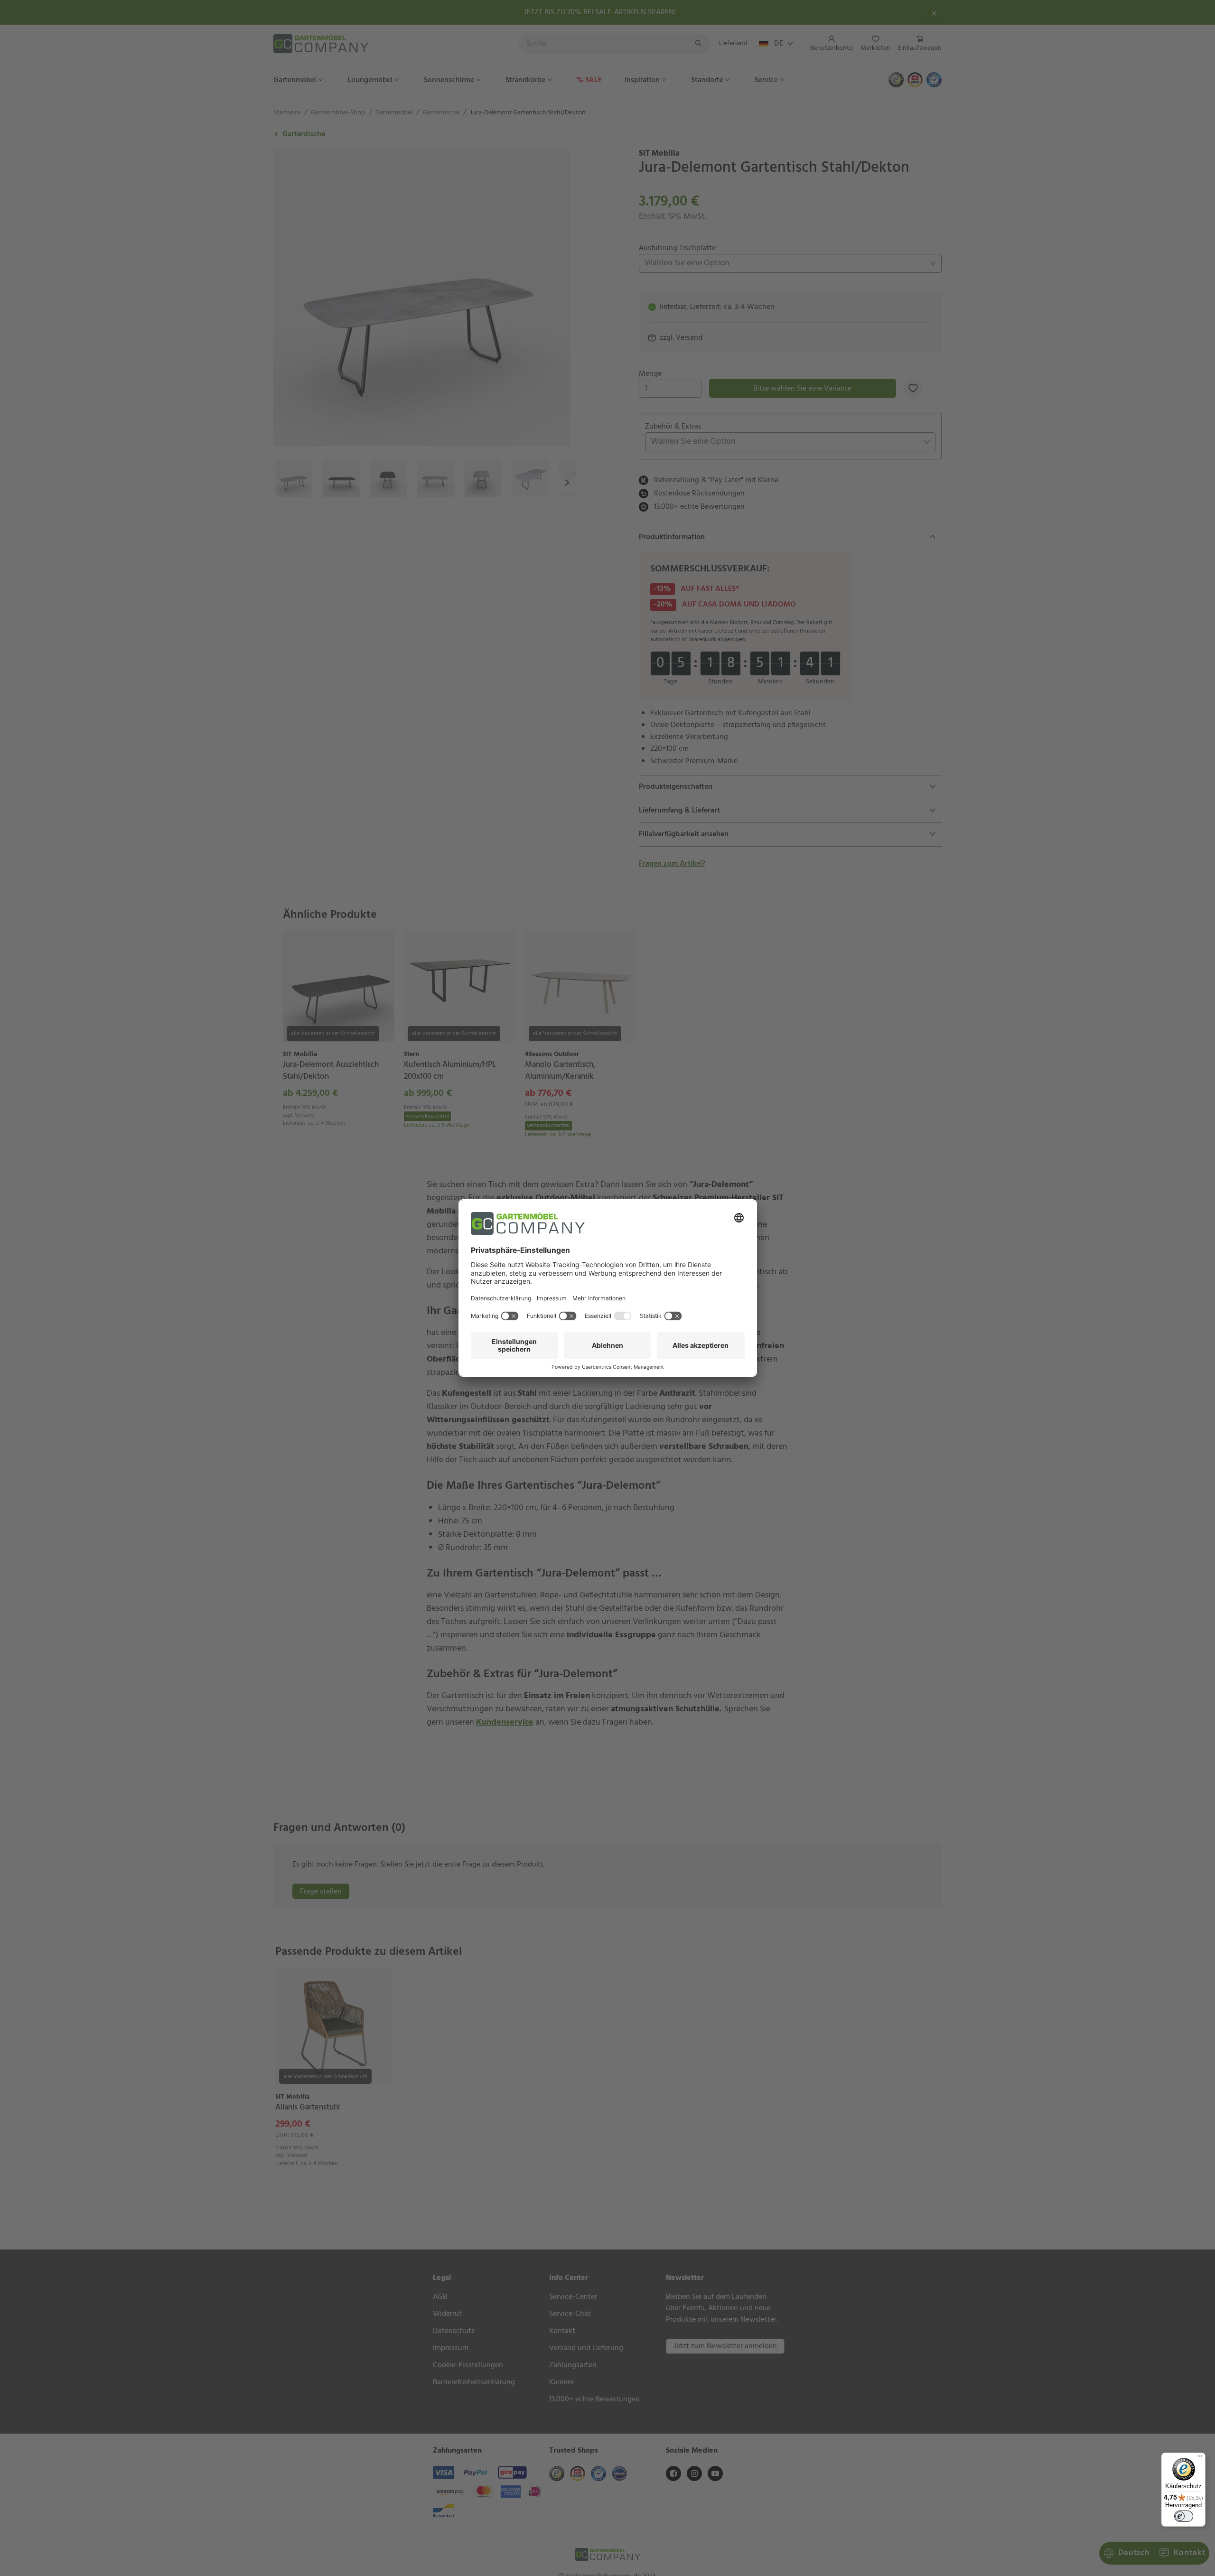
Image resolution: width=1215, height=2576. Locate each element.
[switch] (1184, 2516)
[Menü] (1200, 2458)
